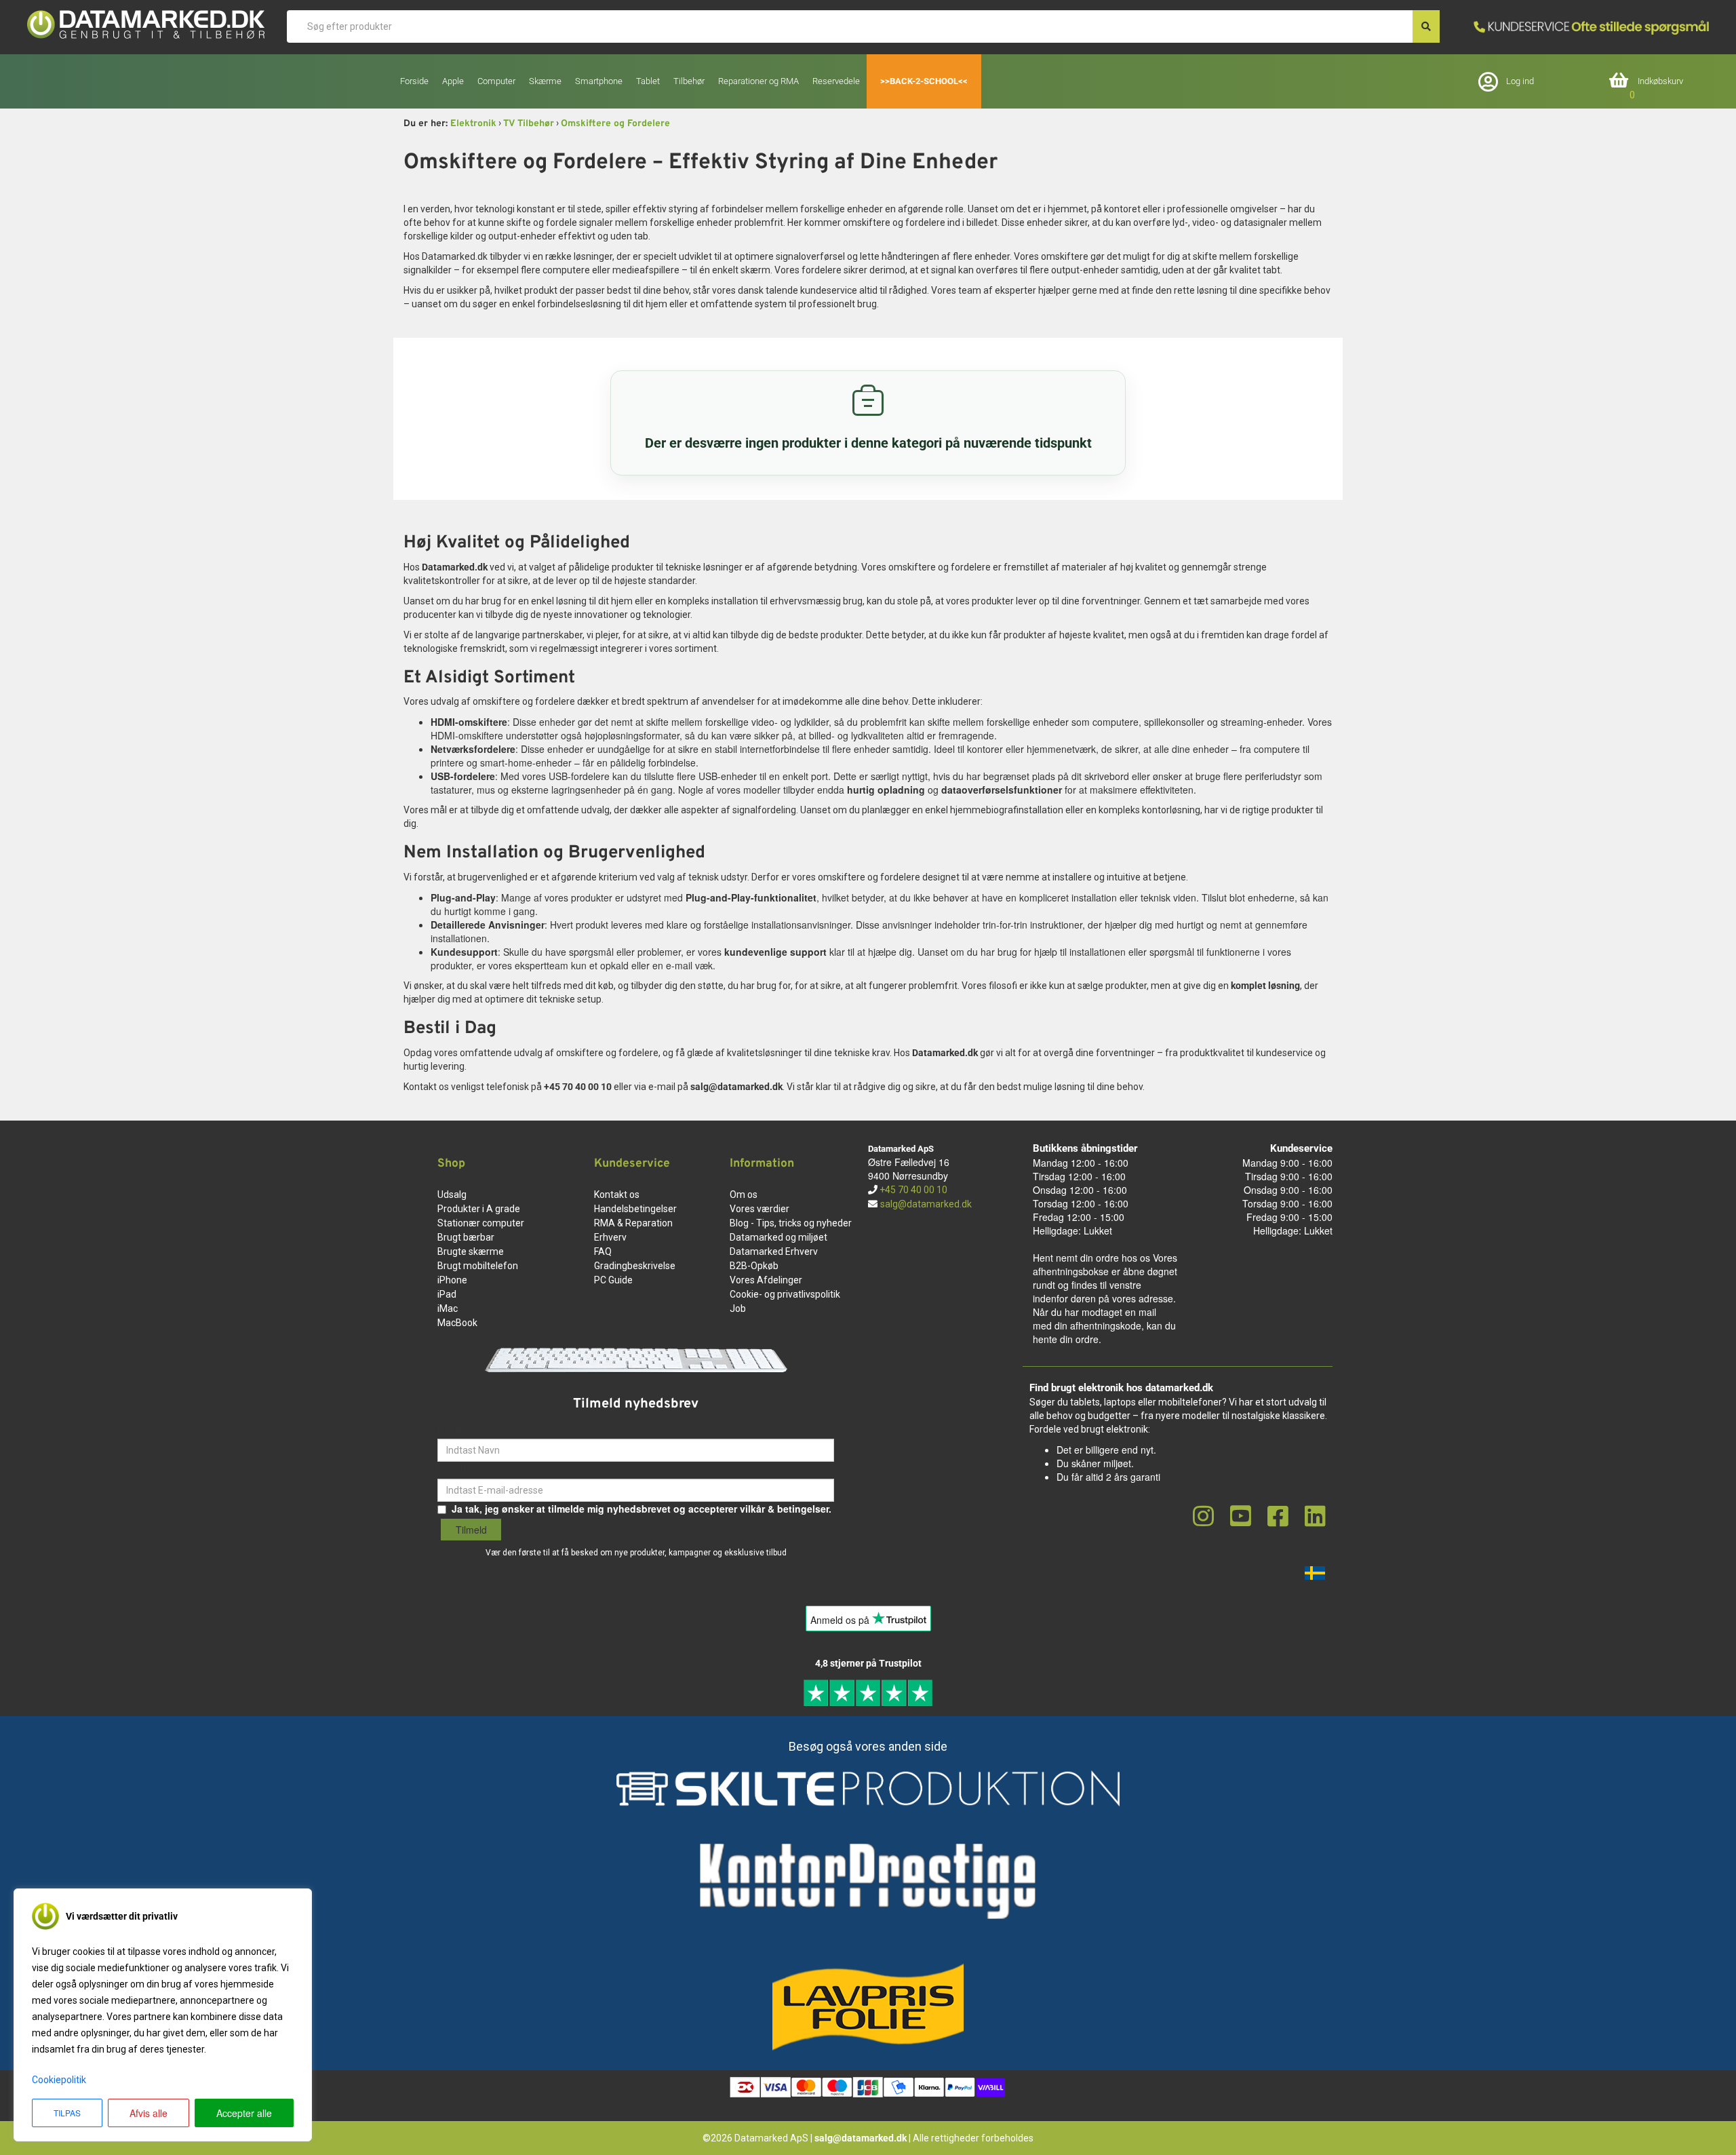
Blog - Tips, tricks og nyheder (791, 1223)
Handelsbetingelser (635, 1209)
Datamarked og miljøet (778, 1237)
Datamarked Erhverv (774, 1251)
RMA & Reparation (633, 1223)
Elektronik (473, 124)
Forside (414, 81)
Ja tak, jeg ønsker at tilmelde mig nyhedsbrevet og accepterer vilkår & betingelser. (642, 1509)
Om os (744, 1195)
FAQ (603, 1251)
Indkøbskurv (1660, 81)
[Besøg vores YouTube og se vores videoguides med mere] (1241, 1517)
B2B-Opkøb (754, 1266)
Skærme (545, 81)
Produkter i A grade (479, 1209)
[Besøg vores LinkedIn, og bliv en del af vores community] (1315, 1517)
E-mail (452, 1469)
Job (738, 1308)
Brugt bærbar (466, 1237)
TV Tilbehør (529, 124)
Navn (449, 1429)
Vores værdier (759, 1209)
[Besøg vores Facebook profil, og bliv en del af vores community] (1278, 1517)
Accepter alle (244, 2113)
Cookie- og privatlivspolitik (785, 1294)
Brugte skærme (471, 1251)
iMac (448, 1308)
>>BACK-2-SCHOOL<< (924, 81)
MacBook (457, 1323)
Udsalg (452, 1195)
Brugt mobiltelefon (478, 1266)
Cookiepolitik (59, 2080)
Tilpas (67, 2113)
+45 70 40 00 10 (912, 1190)
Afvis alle (149, 2113)
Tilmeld (471, 1530)
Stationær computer (481, 1223)
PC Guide (613, 1280)
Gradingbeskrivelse (635, 1266)
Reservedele (836, 81)
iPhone (452, 1280)
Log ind (1520, 81)
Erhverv (610, 1237)
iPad (447, 1294)
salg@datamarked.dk (926, 1204)
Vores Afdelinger (766, 1280)
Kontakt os (617, 1195)
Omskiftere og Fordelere (615, 124)
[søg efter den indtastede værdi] (1426, 26)
